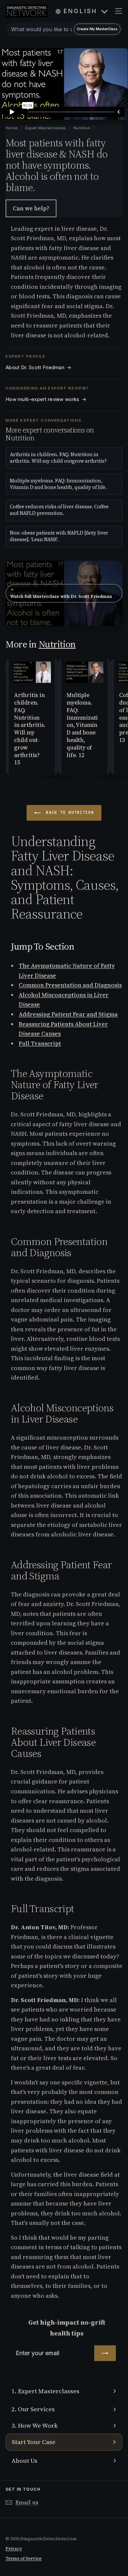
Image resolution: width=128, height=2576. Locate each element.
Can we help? (31, 208)
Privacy (14, 2549)
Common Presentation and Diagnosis (70, 985)
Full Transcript (40, 1043)
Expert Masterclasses (46, 128)
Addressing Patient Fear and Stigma (68, 1014)
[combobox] (64, 29)
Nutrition (82, 128)
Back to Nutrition (69, 813)
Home (12, 128)
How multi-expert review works (46, 399)
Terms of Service (24, 2558)
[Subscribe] (105, 2353)
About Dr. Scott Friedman (39, 368)
